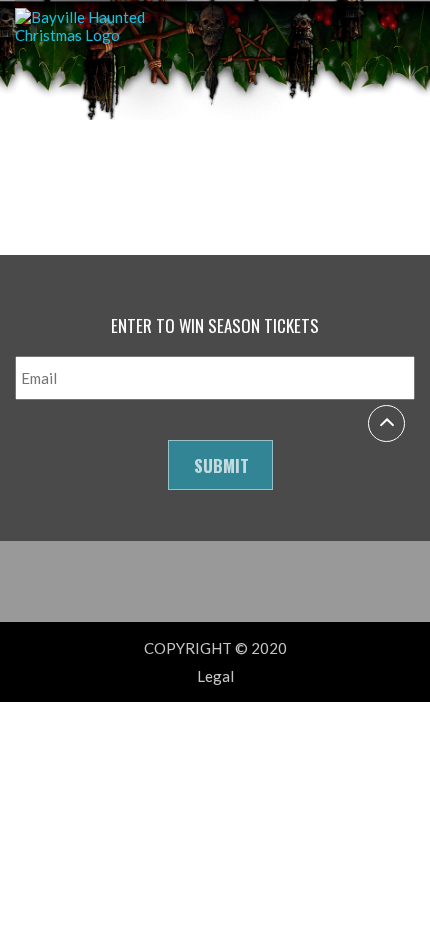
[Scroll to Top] (386, 423)
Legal (215, 676)
